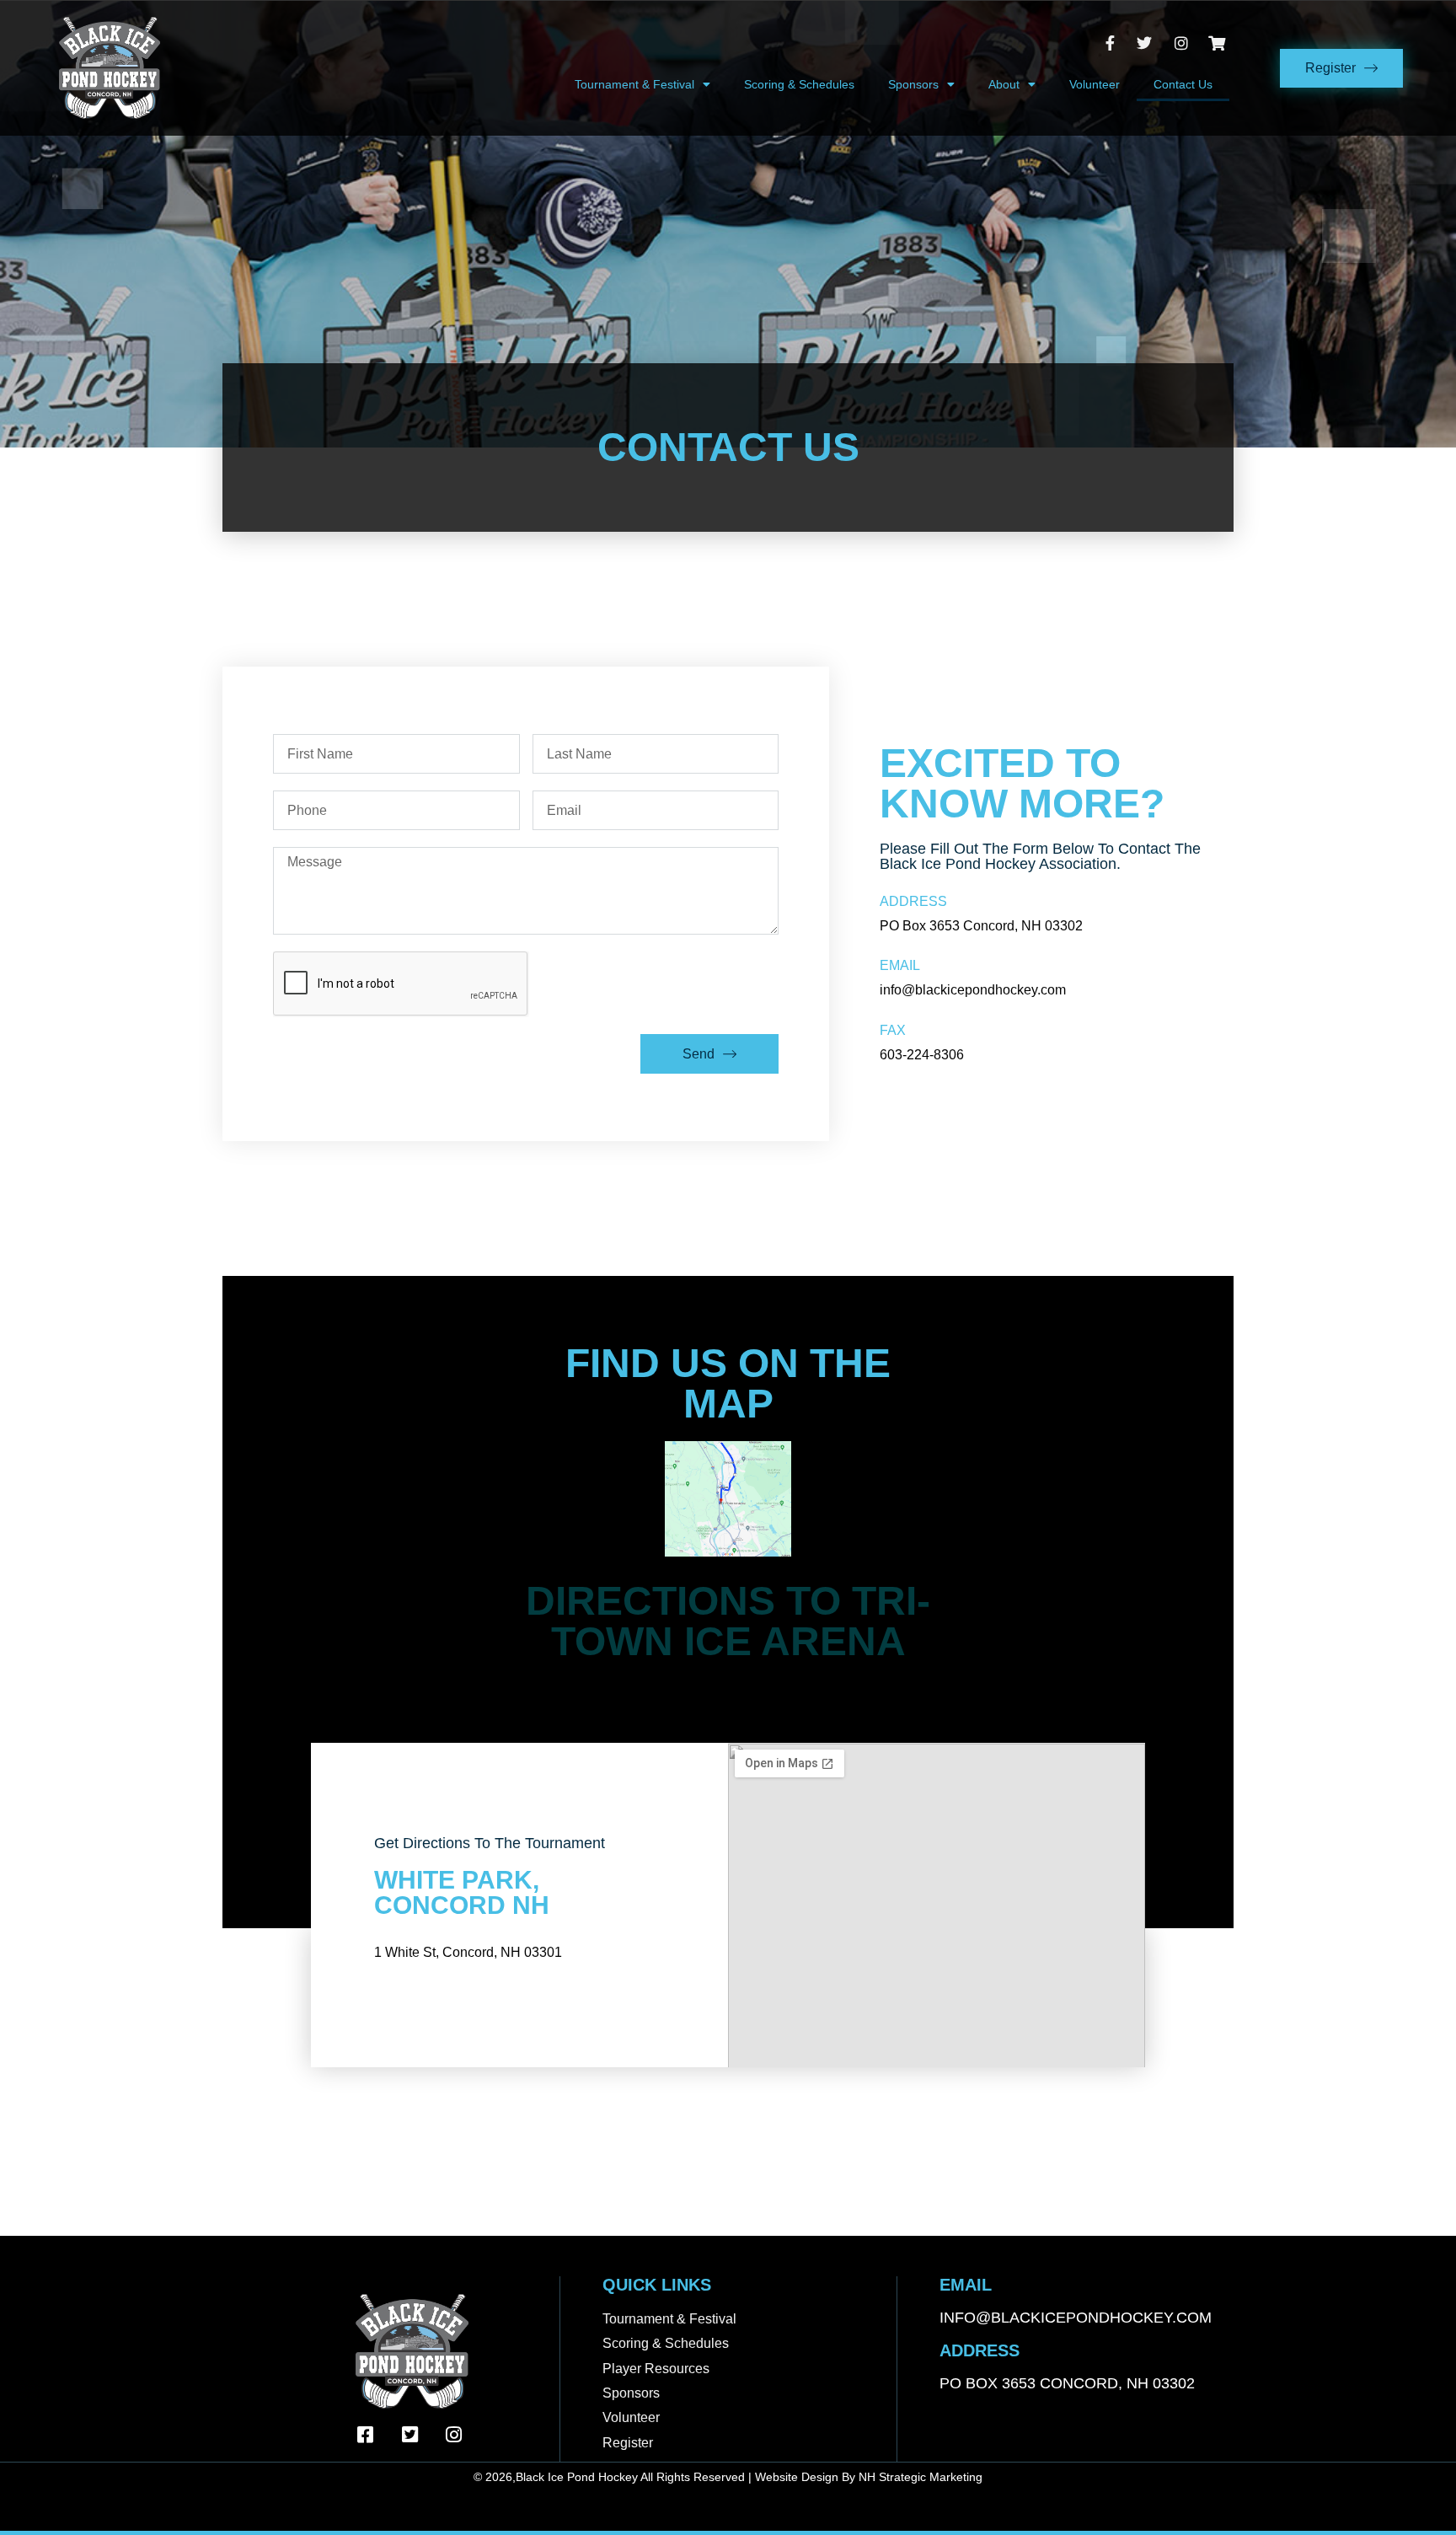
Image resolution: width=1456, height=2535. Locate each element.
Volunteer (1095, 84)
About (1004, 84)
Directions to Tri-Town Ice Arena (728, 1621)
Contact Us (1183, 84)
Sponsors (913, 84)
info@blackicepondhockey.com (1076, 2318)
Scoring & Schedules (799, 84)
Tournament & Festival (634, 84)
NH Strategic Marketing (921, 2477)
